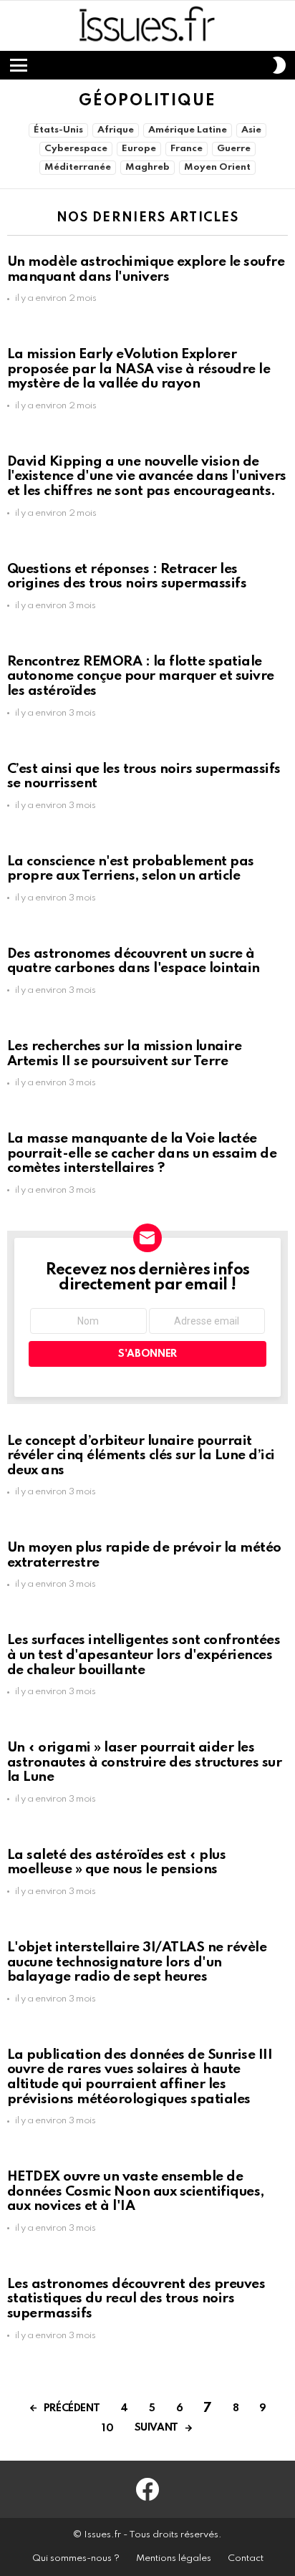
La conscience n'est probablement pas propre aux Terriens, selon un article (131, 869)
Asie (251, 130)
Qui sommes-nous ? (76, 2558)
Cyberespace (76, 149)
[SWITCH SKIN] (279, 65)
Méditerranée (78, 167)
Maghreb (147, 167)
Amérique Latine (188, 130)
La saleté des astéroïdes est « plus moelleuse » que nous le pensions (116, 1863)
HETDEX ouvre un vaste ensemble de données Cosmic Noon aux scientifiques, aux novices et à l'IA (136, 2191)
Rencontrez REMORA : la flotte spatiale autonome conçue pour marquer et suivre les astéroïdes (141, 676)
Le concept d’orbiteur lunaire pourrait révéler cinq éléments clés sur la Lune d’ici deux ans (141, 1456)
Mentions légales (174, 2558)
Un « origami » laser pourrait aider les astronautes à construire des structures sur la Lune (144, 1762)
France (187, 149)
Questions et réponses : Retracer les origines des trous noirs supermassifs (127, 577)
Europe (139, 149)
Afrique (116, 130)
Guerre (234, 149)
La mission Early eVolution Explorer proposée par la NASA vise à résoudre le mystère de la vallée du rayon (139, 369)
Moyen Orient (217, 167)
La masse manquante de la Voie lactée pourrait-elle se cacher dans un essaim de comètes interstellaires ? (142, 1153)
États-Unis (58, 130)
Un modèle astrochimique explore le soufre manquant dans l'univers (146, 269)
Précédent (72, 2408)
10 (107, 2428)
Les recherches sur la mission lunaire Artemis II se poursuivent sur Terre (124, 1054)
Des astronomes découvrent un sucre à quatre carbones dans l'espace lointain (134, 961)
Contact (246, 2558)
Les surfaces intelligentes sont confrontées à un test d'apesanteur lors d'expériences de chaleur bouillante (144, 1655)
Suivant (156, 2428)
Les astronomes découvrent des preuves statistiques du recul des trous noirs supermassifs (136, 2299)
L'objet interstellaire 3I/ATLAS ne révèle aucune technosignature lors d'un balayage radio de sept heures (137, 1962)
